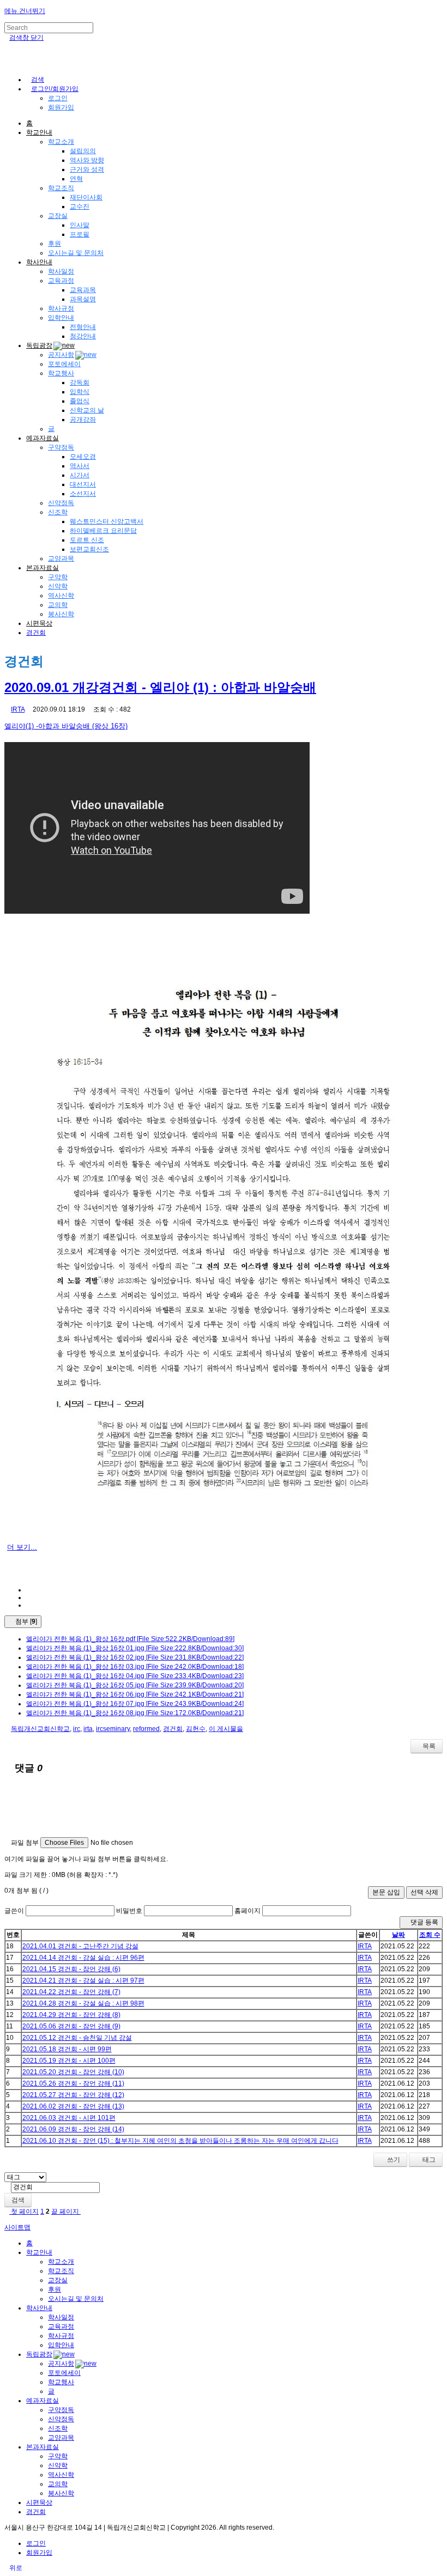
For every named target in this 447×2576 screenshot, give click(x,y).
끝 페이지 (66, 2212)
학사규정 (61, 308)
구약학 (58, 577)
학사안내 (39, 262)
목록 (429, 1746)
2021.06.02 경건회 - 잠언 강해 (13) (73, 2106)
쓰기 (393, 2160)
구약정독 (61, 447)
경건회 (36, 633)
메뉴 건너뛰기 (25, 11)
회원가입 (61, 107)
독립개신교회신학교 (40, 1729)
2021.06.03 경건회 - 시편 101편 (69, 2118)
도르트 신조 (87, 540)
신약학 (58, 586)
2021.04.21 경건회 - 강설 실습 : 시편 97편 (83, 1980)
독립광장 (39, 345)
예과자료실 (43, 438)
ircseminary (113, 1729)
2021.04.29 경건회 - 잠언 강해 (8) (71, 2015)
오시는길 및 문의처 (76, 253)
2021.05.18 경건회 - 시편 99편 (67, 2049)
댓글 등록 (424, 1922)
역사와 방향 (87, 160)
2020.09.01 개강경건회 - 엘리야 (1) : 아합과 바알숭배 (160, 687)
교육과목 (83, 290)
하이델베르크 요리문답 (103, 531)
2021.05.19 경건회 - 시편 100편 (69, 2061)
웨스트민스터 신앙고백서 (107, 521)
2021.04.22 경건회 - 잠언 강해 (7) (71, 1992)
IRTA (18, 709)
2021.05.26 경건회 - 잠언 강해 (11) (73, 2083)
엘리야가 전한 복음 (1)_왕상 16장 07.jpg (135, 1704)
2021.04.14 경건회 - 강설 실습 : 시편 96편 (83, 1958)
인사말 (80, 225)
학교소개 (61, 142)
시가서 (80, 475)
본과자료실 (43, 568)
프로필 (80, 234)
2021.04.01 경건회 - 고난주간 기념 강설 (80, 1946)
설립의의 (83, 151)
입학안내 (61, 318)
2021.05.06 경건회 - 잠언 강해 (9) (71, 2026)
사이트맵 (17, 2227)
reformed (146, 1729)
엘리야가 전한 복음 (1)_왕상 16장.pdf (130, 1639)
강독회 (80, 382)
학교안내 (39, 132)
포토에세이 (64, 364)
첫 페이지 (24, 2212)
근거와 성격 (87, 169)
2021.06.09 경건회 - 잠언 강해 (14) (73, 2129)
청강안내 (83, 336)
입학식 (80, 392)
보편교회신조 (89, 549)
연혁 (76, 179)
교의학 (58, 605)
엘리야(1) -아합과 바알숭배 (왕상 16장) (66, 726)
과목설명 (83, 299)
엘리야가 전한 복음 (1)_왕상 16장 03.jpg (135, 1667)
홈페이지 (247, 1911)
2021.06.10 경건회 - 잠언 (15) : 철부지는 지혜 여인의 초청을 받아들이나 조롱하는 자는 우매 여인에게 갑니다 (180, 2141)
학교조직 (61, 188)
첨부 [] (25, 1621)
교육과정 (61, 281)
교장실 (58, 216)
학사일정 (61, 271)
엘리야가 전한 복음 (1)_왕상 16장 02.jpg (135, 1657)
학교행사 (61, 373)
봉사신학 (61, 614)
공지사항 (61, 355)
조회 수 (430, 1935)
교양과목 (61, 558)
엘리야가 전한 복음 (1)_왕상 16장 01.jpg (135, 1648)
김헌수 (196, 1729)
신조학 (58, 512)
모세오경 (83, 457)
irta (88, 1729)
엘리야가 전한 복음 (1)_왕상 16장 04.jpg (135, 1676)
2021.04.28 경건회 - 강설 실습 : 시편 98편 (83, 2003)
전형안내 (83, 327)
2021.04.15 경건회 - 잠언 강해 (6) (71, 1969)
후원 (55, 244)
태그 (428, 2160)
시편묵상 (39, 623)
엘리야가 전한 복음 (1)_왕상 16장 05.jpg (135, 1685)
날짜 (398, 1935)
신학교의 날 (87, 410)
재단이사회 (86, 197)
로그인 (58, 98)
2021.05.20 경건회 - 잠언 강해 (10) (73, 2072)
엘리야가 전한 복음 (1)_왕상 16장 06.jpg (135, 1694)
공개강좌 (83, 420)
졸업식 (80, 401)
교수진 (80, 206)
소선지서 (83, 494)
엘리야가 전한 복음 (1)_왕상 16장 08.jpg (135, 1713)
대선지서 (83, 484)
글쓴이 (14, 1911)
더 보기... (22, 1547)
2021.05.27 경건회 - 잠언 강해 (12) (73, 2095)
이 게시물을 (226, 1729)
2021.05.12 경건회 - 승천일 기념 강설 (77, 2038)
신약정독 (61, 503)
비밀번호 (129, 1911)
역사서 (80, 466)
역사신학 (61, 596)
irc (77, 1729)
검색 (18, 2200)
